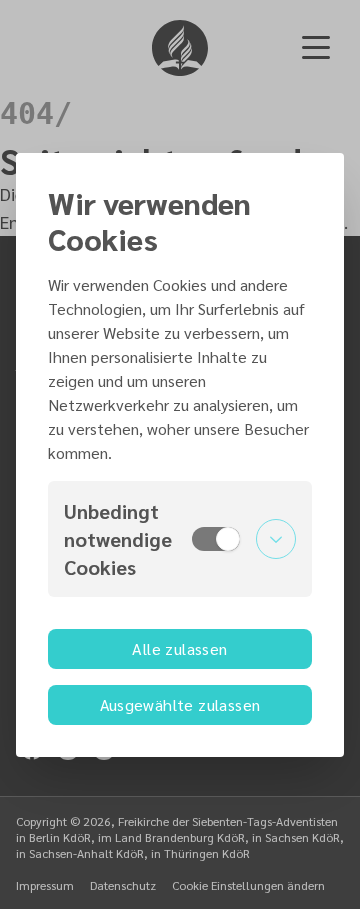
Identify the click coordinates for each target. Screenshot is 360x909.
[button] (180, 539)
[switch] (216, 539)
